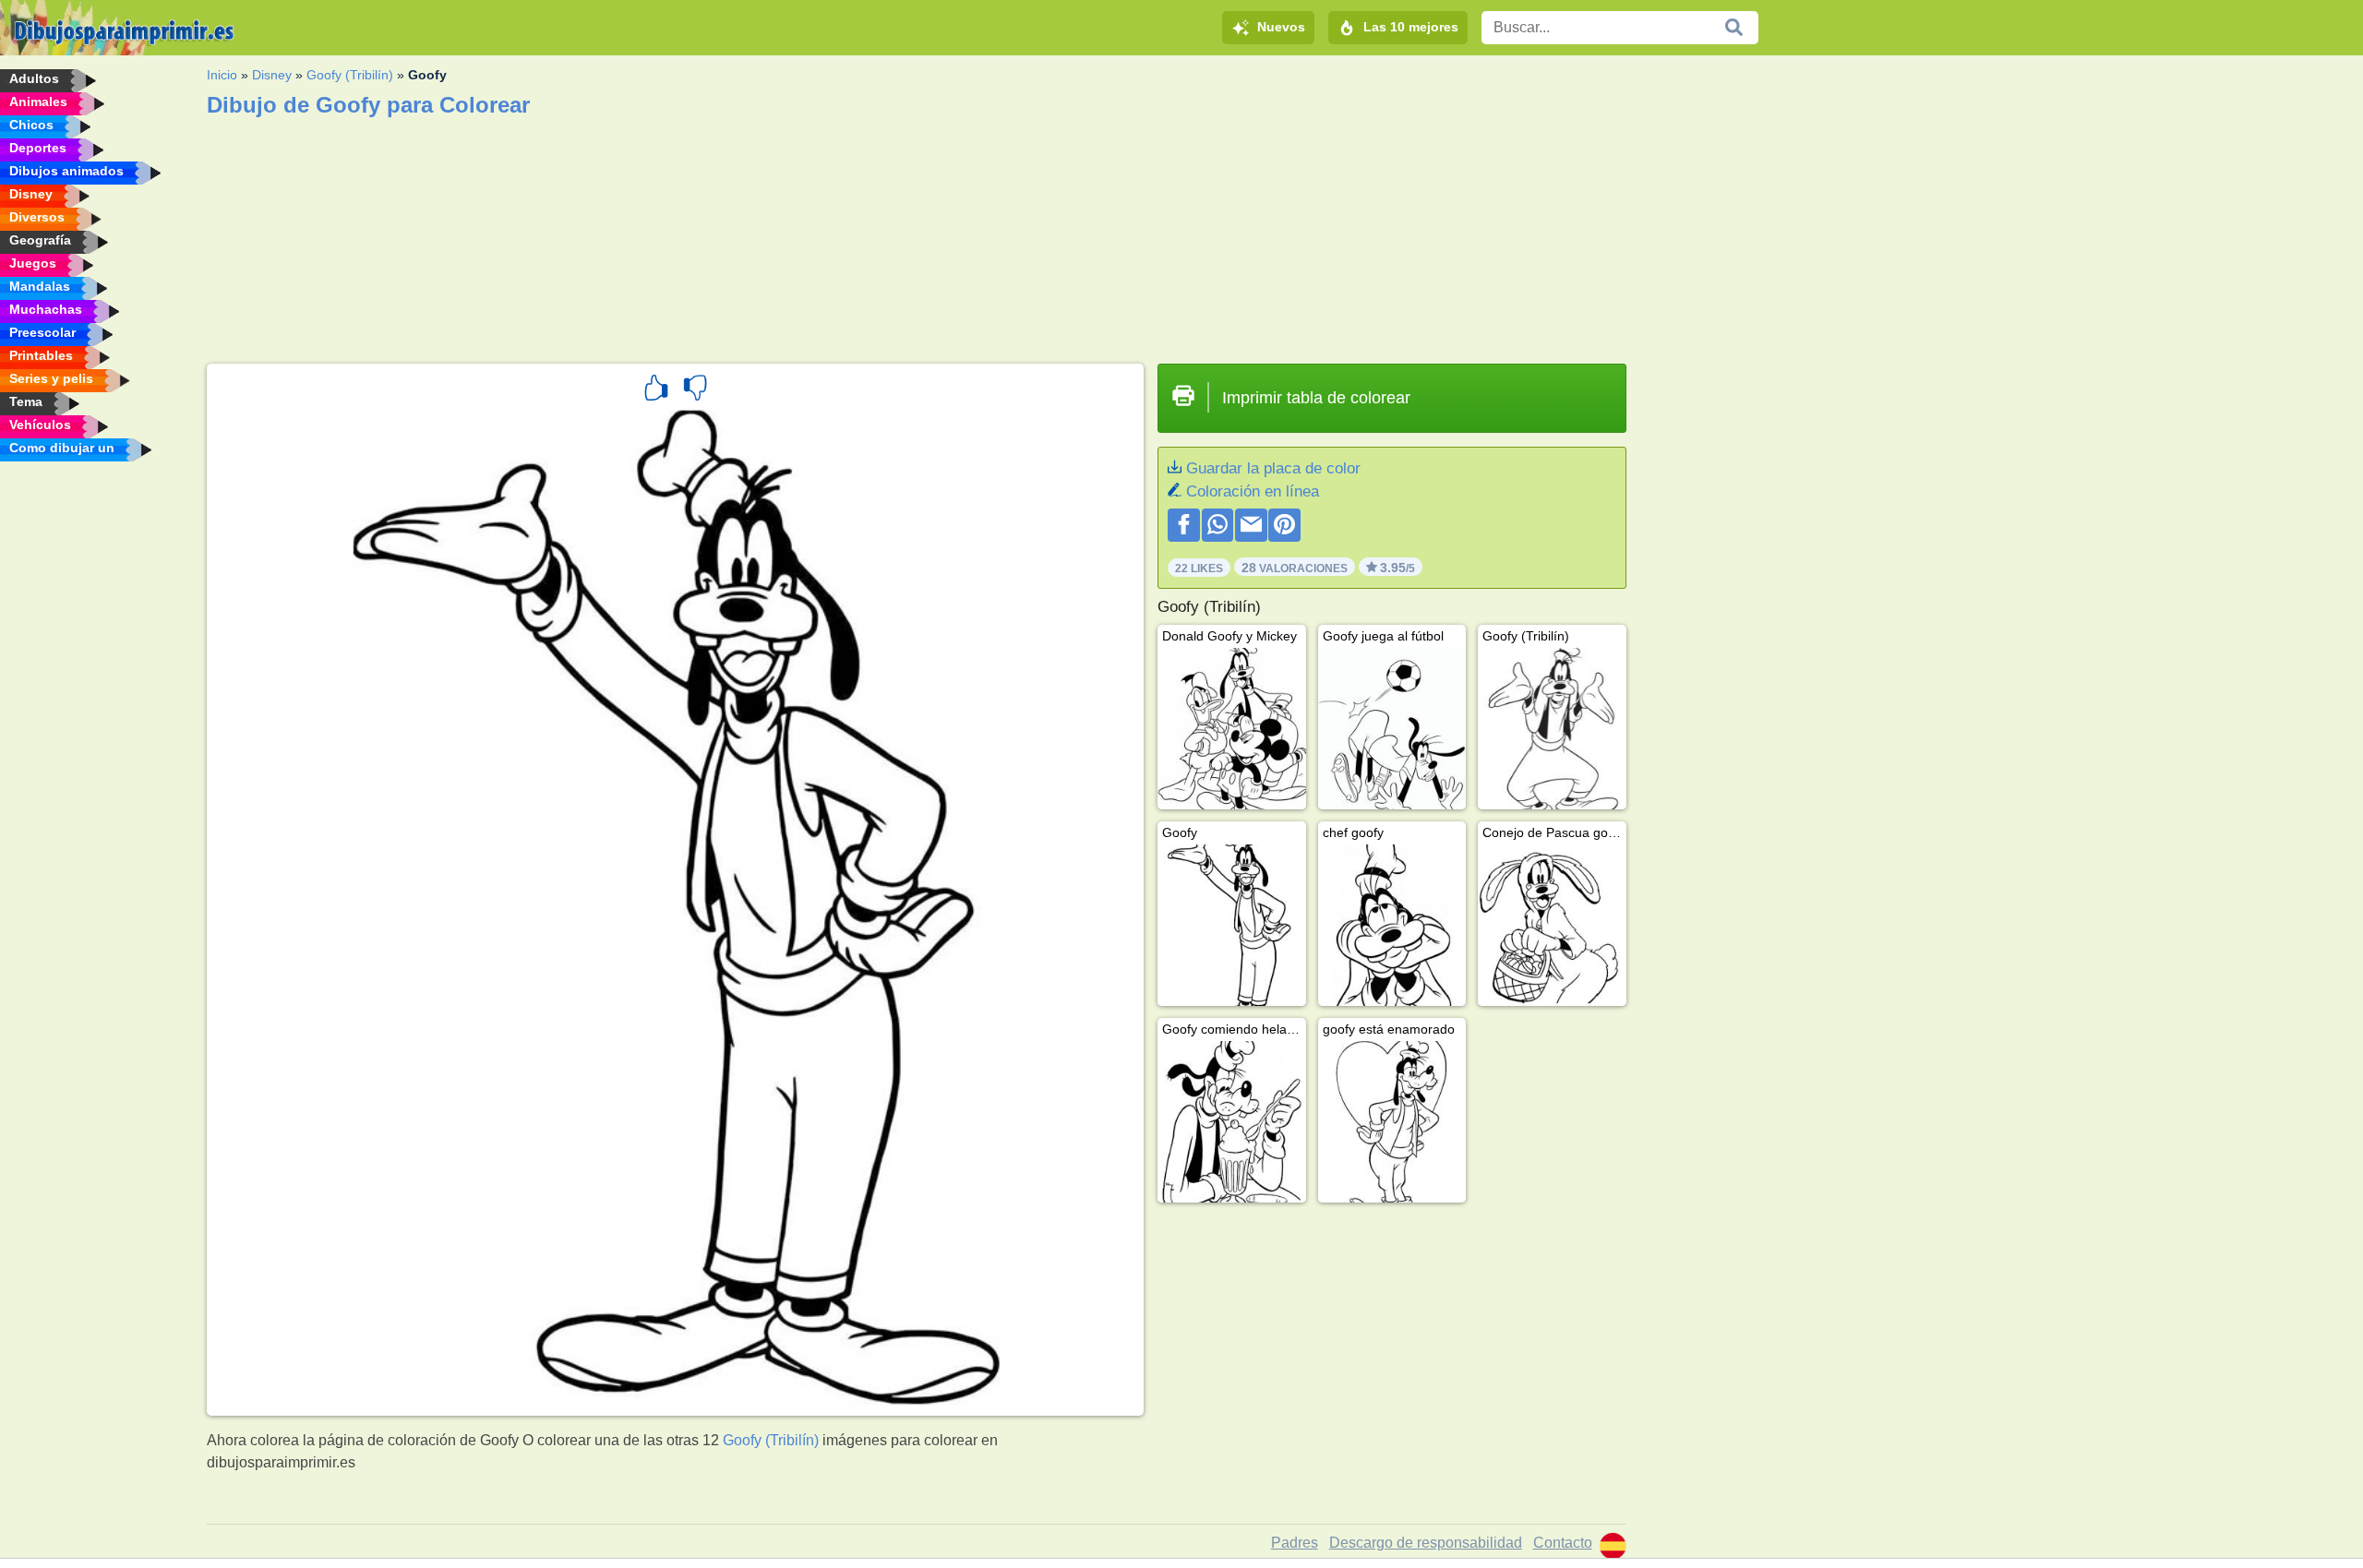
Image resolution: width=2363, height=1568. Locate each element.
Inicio (222, 75)
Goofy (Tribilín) (350, 75)
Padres (1295, 1543)
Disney (272, 75)
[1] (656, 390)
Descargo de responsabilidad (1426, 1543)
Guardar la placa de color (1273, 468)
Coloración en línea (1253, 491)
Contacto (1563, 1543)
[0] (695, 390)
